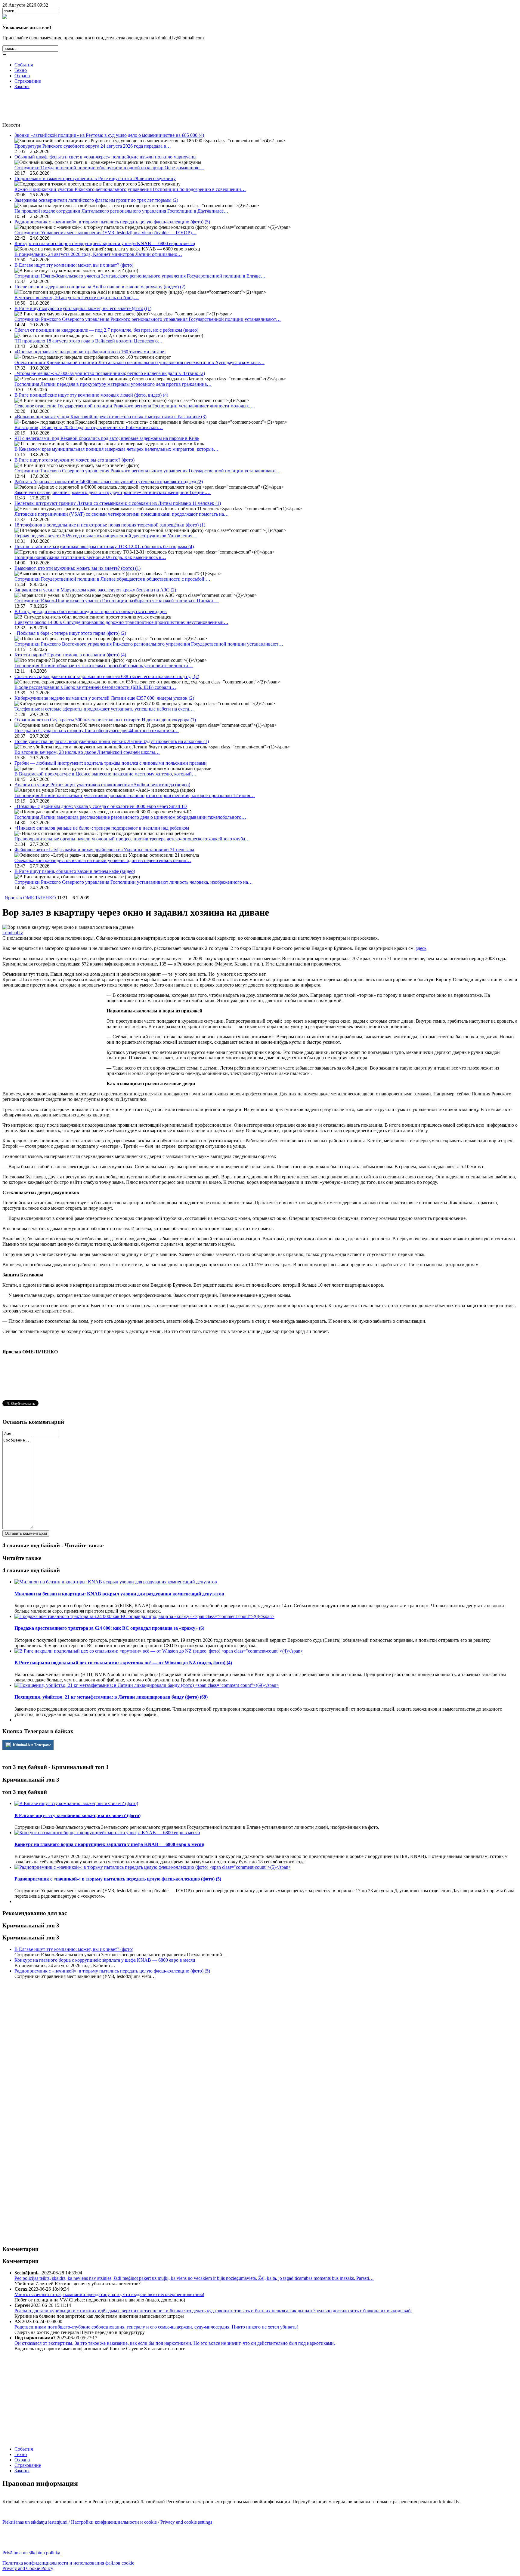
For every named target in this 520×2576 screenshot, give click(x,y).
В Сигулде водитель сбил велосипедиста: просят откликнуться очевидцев (91, 611)
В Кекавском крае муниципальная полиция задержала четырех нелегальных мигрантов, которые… (116, 449)
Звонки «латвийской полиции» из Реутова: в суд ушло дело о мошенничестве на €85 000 (109, 135)
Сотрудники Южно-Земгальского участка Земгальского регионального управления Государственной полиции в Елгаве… (140, 276)
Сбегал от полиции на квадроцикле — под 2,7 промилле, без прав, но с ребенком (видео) (106, 330)
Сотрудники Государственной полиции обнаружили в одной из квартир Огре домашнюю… (109, 168)
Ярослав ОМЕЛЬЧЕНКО (30, 898)
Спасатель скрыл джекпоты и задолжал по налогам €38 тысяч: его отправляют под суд (107, 676)
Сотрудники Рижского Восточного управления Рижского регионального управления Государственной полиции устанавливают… (149, 644)
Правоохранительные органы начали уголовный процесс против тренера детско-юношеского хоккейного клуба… (132, 839)
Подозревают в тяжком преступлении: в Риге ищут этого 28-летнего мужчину (95, 178)
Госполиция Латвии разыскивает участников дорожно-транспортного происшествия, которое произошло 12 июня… (135, 795)
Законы (22, 86)
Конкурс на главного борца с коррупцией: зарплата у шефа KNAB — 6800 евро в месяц (105, 243)
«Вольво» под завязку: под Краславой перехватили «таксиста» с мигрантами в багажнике (110, 417)
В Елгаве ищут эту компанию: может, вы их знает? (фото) (74, 265)
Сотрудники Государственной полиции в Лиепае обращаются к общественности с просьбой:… (112, 579)
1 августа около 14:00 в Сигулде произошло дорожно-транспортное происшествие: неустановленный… (121, 622)
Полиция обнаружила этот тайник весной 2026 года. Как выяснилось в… (90, 557)
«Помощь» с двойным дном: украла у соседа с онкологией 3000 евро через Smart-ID (101, 806)
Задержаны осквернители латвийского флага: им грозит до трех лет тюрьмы (96, 200)
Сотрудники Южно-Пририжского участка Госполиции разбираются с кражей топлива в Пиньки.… (117, 601)
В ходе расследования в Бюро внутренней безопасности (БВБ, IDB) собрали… (95, 687)
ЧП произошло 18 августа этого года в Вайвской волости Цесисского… (88, 341)
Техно (21, 70)
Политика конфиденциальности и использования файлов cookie (68, 2563)
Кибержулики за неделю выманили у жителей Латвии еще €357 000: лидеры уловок (104, 698)
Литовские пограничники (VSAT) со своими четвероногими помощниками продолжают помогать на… (122, 514)
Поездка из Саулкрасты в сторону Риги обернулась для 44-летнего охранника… (97, 731)
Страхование (28, 81)
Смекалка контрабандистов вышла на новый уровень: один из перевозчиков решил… (103, 860)
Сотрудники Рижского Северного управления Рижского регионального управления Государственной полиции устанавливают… (148, 319)
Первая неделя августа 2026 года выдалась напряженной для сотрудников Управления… (106, 536)
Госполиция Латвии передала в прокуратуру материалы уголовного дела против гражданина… (113, 384)
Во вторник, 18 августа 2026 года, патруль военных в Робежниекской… (89, 427)
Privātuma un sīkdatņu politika (32, 2553)
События (24, 65)
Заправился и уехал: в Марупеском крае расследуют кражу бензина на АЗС (95, 590)
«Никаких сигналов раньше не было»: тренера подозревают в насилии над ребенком (102, 828)
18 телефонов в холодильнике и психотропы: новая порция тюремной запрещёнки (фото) (110, 525)
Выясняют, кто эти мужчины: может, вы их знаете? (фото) (77, 568)
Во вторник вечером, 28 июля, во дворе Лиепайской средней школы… (87, 752)
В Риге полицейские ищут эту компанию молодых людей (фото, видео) (91, 395)
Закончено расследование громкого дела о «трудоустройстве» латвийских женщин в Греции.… (113, 492)
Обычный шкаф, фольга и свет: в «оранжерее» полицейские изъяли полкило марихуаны (105, 157)
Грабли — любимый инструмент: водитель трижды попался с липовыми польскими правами (111, 763)
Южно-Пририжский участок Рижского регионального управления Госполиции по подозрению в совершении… (130, 189)
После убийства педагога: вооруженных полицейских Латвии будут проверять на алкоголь (112, 741)
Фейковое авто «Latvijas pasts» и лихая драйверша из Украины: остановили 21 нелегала (104, 850)
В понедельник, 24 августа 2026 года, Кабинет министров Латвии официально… (98, 254)
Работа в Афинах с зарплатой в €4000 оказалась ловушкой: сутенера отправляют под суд (109, 482)
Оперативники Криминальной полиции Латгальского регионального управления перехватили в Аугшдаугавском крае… (139, 362)
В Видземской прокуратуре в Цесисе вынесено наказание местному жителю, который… (105, 774)
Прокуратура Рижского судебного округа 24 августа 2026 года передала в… (93, 146)
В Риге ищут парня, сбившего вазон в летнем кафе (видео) (75, 871)
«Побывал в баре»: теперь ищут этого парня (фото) (70, 633)
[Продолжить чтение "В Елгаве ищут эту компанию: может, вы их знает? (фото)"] (76, 1803)
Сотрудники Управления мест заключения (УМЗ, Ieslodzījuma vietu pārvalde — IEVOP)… (105, 233)
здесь (421, 948)
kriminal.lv (13, 933)
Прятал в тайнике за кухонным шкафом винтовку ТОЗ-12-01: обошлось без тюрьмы (104, 547)
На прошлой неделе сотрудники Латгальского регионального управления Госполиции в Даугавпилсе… (121, 211)
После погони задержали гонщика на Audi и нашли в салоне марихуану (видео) (100, 287)
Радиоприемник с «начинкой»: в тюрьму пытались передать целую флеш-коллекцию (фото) (112, 222)
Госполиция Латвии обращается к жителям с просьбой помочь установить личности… (104, 666)
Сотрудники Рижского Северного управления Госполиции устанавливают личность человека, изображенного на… (134, 882)
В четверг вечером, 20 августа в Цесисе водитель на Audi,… (77, 298)
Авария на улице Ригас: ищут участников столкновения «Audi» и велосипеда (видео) (102, 785)
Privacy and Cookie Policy (28, 2568)
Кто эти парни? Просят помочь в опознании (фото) (70, 655)
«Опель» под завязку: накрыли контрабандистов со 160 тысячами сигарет (90, 352)
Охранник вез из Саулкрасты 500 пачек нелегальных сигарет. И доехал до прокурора (105, 720)
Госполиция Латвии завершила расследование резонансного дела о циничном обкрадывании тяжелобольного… (130, 817)
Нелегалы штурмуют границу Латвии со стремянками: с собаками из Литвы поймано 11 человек (118, 503)
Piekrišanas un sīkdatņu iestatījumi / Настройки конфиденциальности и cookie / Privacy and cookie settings (108, 2522)
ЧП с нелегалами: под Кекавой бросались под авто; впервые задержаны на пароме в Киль (107, 438)
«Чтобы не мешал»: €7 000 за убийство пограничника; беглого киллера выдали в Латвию (110, 373)
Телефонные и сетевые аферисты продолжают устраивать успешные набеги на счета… (104, 709)
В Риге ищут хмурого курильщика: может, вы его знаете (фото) (83, 308)
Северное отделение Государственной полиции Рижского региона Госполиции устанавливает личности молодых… (134, 406)
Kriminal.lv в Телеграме (31, 1745)
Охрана (22, 76)
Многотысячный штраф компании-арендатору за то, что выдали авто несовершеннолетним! (109, 2294)
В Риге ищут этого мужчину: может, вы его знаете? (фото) (74, 460)
